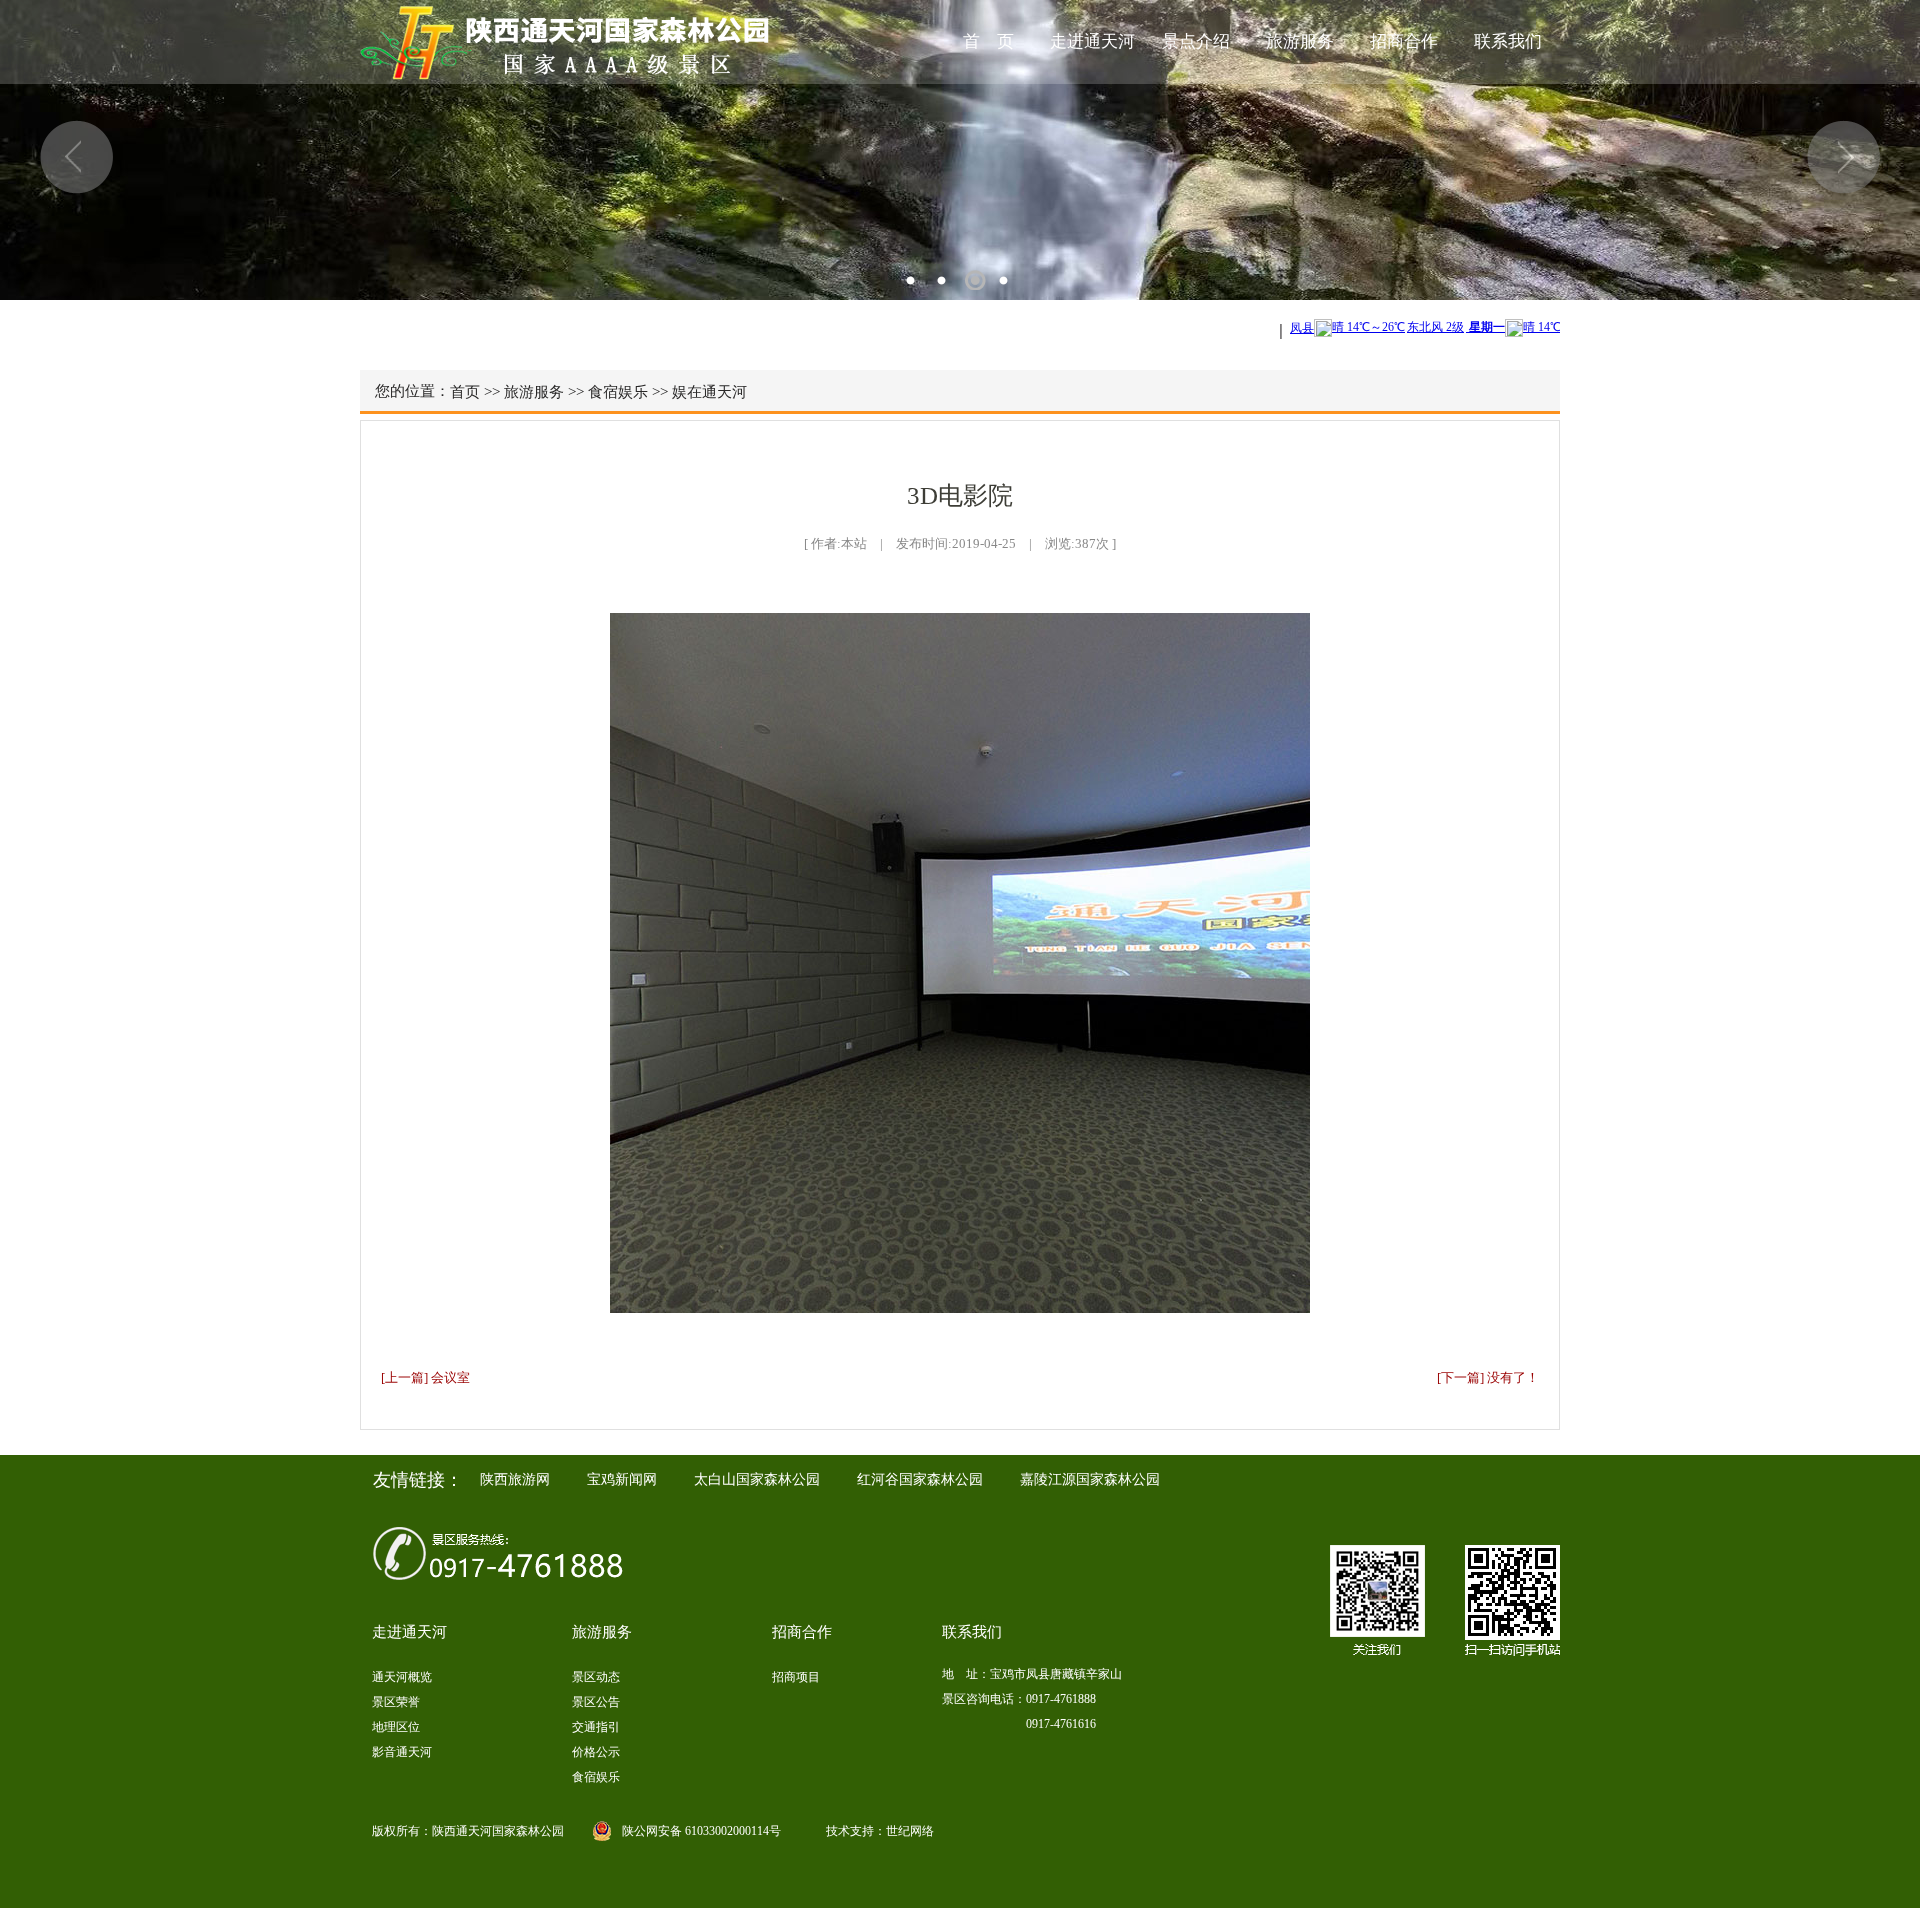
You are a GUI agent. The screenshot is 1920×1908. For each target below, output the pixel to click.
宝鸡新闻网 (622, 1479)
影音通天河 (402, 1752)
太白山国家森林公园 (757, 1479)
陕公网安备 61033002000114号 (701, 1831)
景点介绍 (1196, 41)
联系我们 (1508, 41)
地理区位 (396, 1727)
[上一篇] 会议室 (425, 1377)
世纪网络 (910, 1831)
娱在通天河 (709, 392)
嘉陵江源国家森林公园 (1090, 1479)
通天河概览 (402, 1677)
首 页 (988, 41)
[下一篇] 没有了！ (1488, 1377)
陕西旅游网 (515, 1479)
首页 (465, 392)
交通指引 (596, 1727)
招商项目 (796, 1677)
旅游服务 (1300, 41)
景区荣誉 (396, 1702)
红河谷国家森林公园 (920, 1479)
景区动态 (596, 1677)
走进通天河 (1092, 41)
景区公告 (596, 1702)
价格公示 (596, 1752)
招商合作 (1404, 41)
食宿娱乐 (618, 392)
